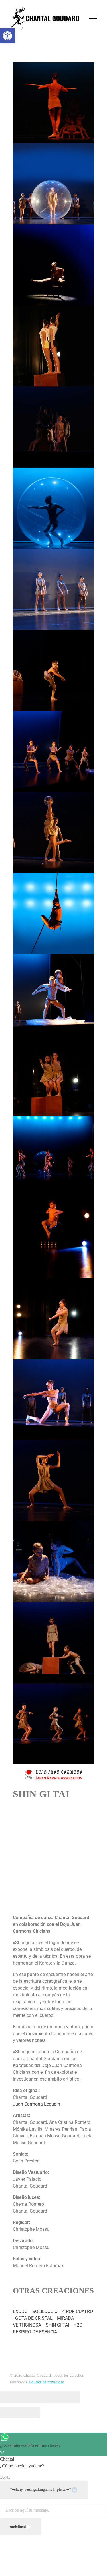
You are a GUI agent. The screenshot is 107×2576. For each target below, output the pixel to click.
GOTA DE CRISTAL (34, 2318)
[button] (7, 36)
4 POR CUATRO (78, 2311)
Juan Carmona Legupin (37, 2104)
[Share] (30, 2397)
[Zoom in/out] (70, 2397)
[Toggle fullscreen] (50, 2397)
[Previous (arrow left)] (10, 2412)
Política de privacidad (47, 2382)
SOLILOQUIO (45, 2311)
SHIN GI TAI (57, 2325)
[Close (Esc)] (10, 2397)
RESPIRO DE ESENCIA (35, 2332)
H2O (78, 2325)
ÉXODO (20, 2311)
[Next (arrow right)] (30, 2412)
